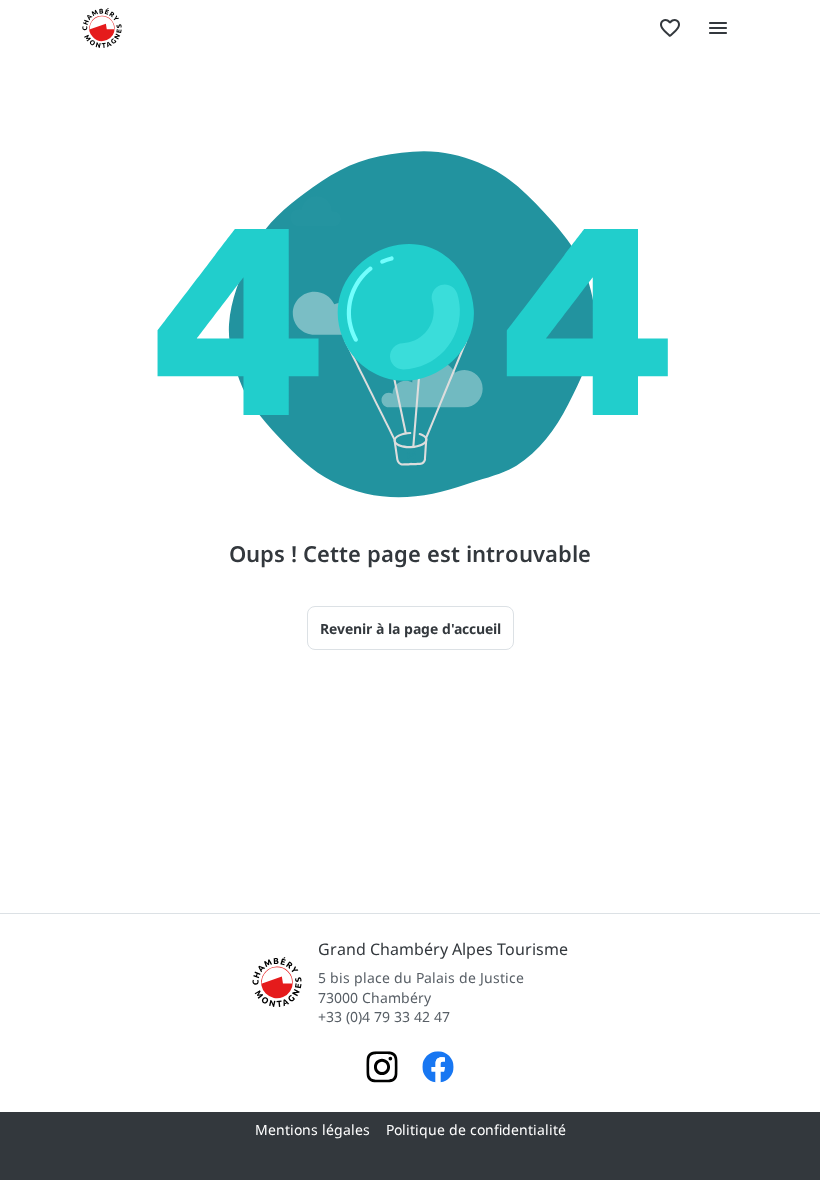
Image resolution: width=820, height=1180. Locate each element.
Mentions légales (312, 1129)
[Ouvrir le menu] (718, 28)
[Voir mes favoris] (670, 28)
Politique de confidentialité (476, 1129)
